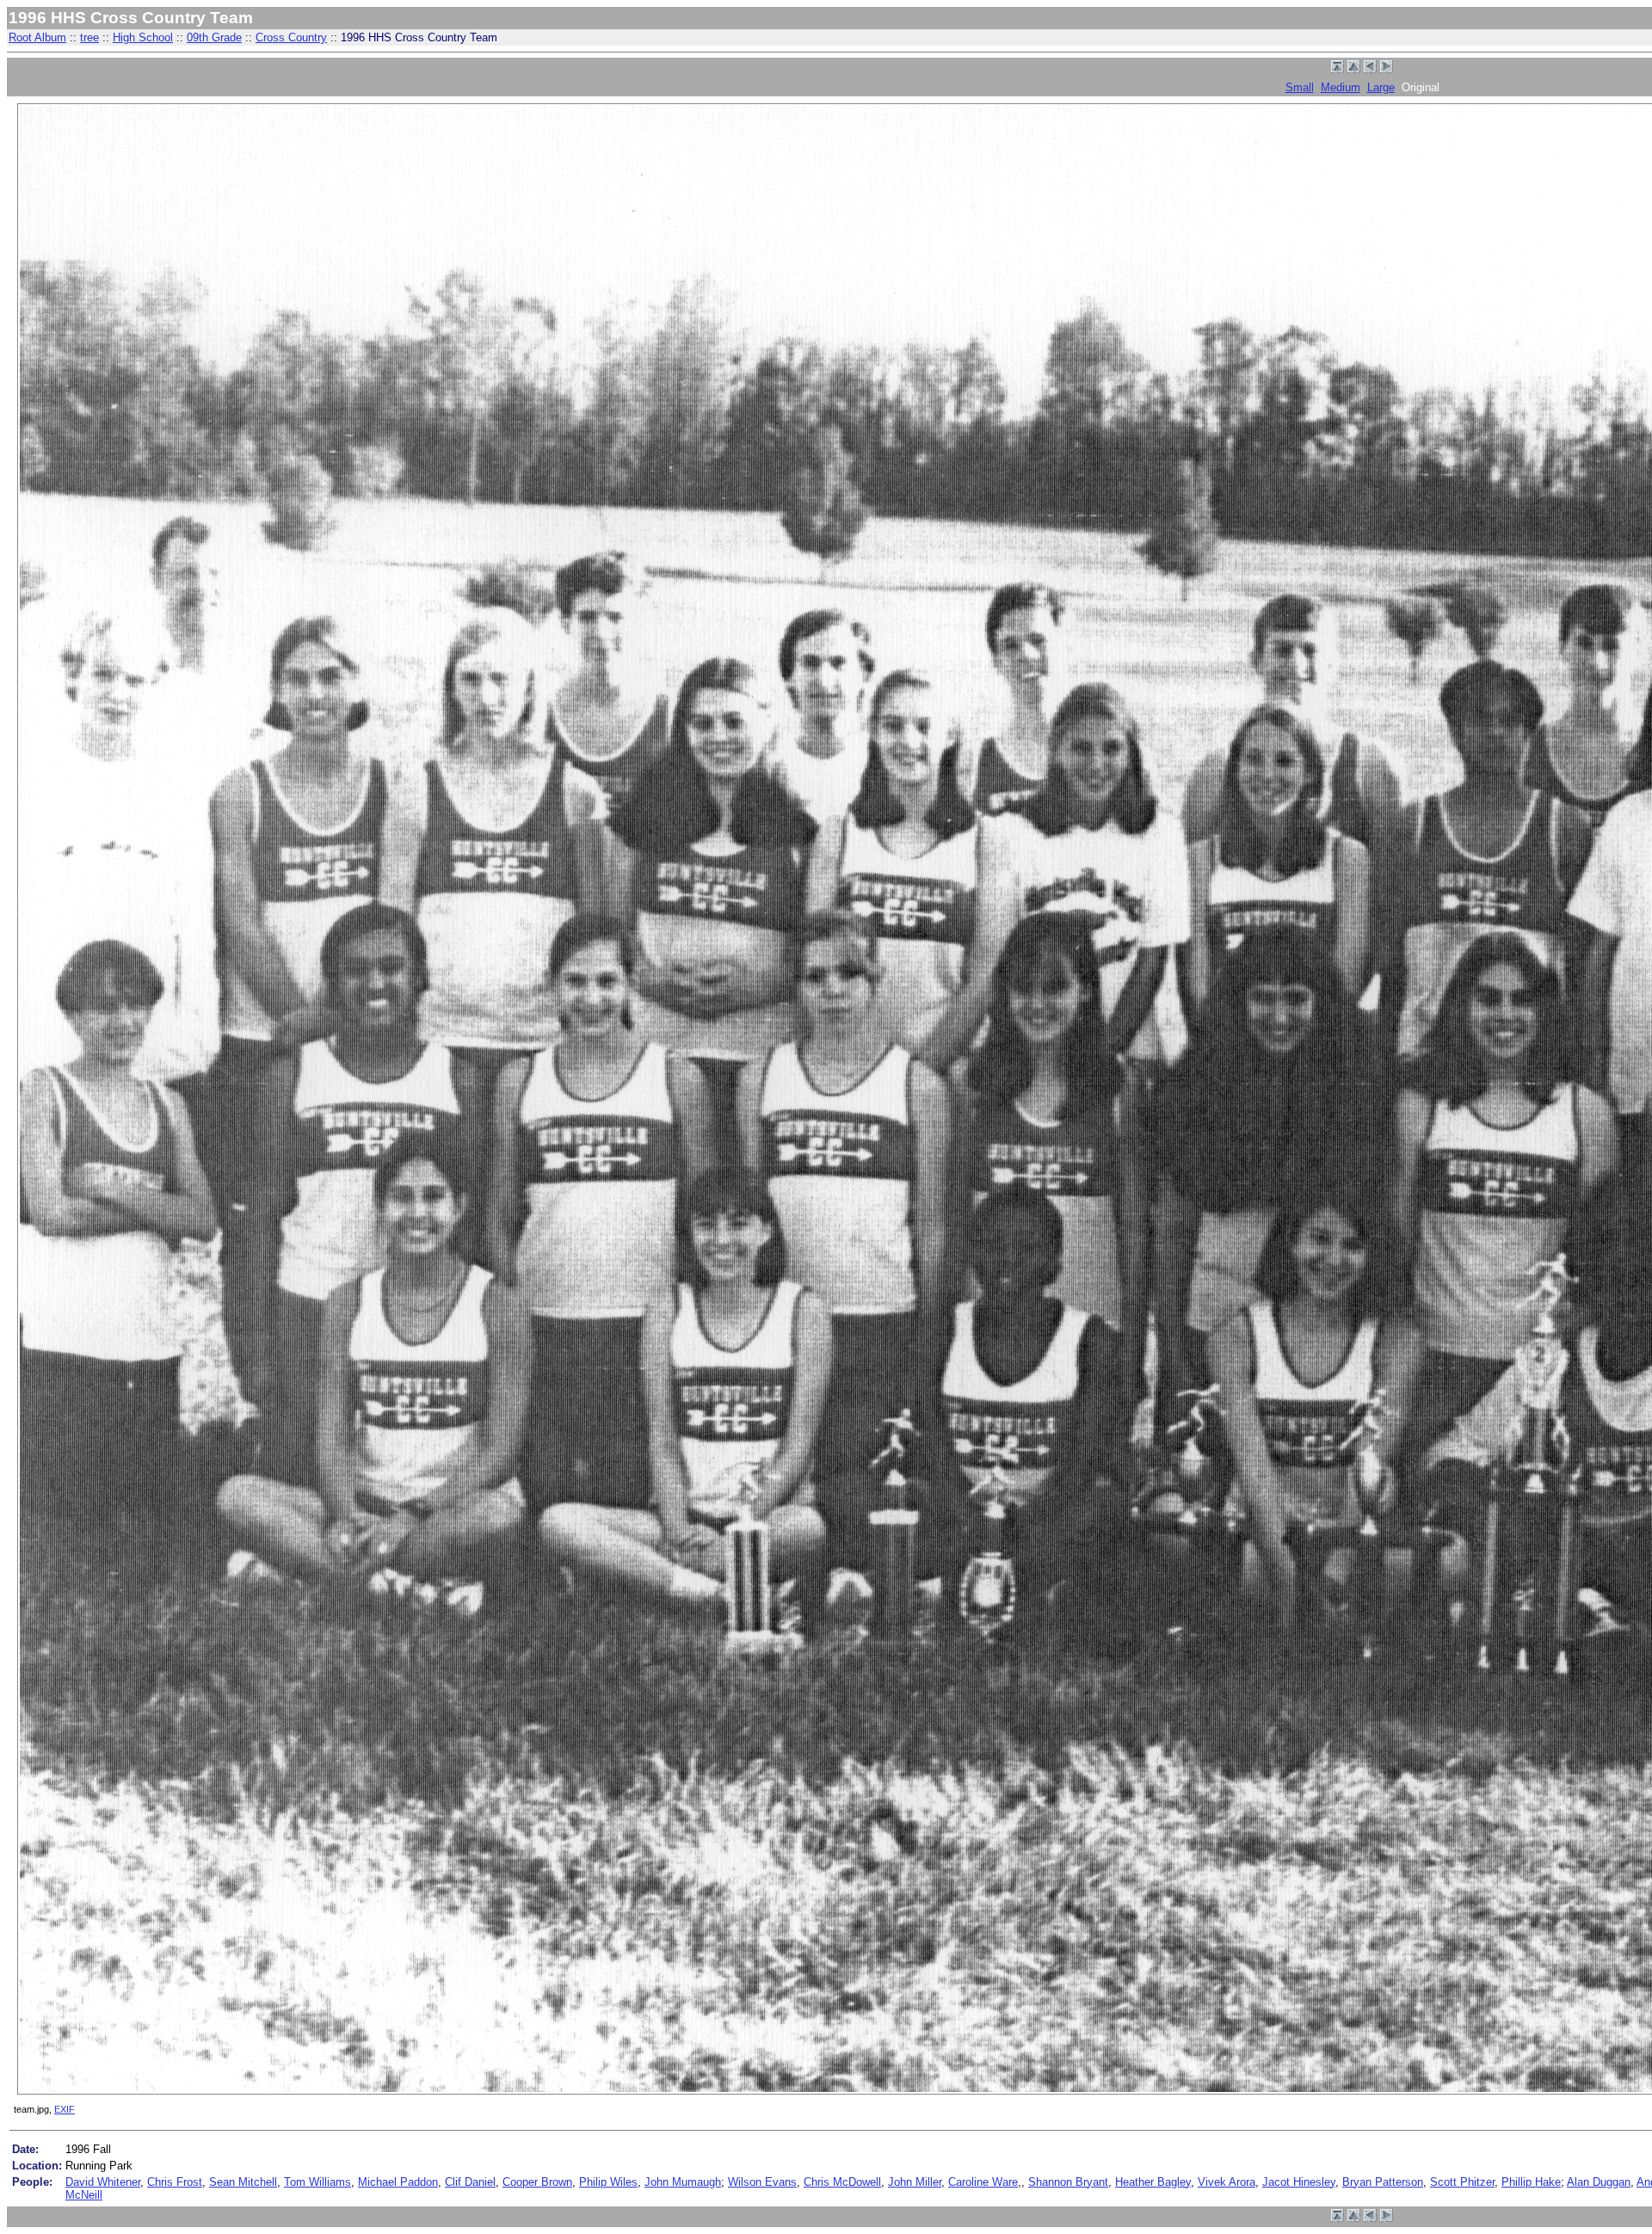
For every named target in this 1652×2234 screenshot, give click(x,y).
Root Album (37, 37)
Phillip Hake (1531, 2182)
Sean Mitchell (243, 2182)
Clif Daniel (470, 2182)
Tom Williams (317, 2182)
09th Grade (214, 37)
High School (143, 37)
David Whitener (103, 2182)
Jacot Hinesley (1299, 2182)
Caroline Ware (983, 2182)
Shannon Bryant (1068, 2182)
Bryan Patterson (1383, 2182)
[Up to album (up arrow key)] (1354, 69)
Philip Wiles (608, 2182)
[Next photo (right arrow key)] (1387, 69)
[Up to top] (1338, 69)
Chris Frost (175, 2182)
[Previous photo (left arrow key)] (1370, 69)
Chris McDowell (842, 2182)
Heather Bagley (1153, 2182)
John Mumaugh (683, 2182)
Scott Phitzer (1462, 2182)
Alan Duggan (1599, 2182)
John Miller (915, 2182)
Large (1381, 87)
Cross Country (291, 37)
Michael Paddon (398, 2182)
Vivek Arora (1227, 2182)
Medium (1341, 87)
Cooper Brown (537, 2182)
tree (89, 37)
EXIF (65, 2109)
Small (1300, 87)
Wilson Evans (762, 2182)
